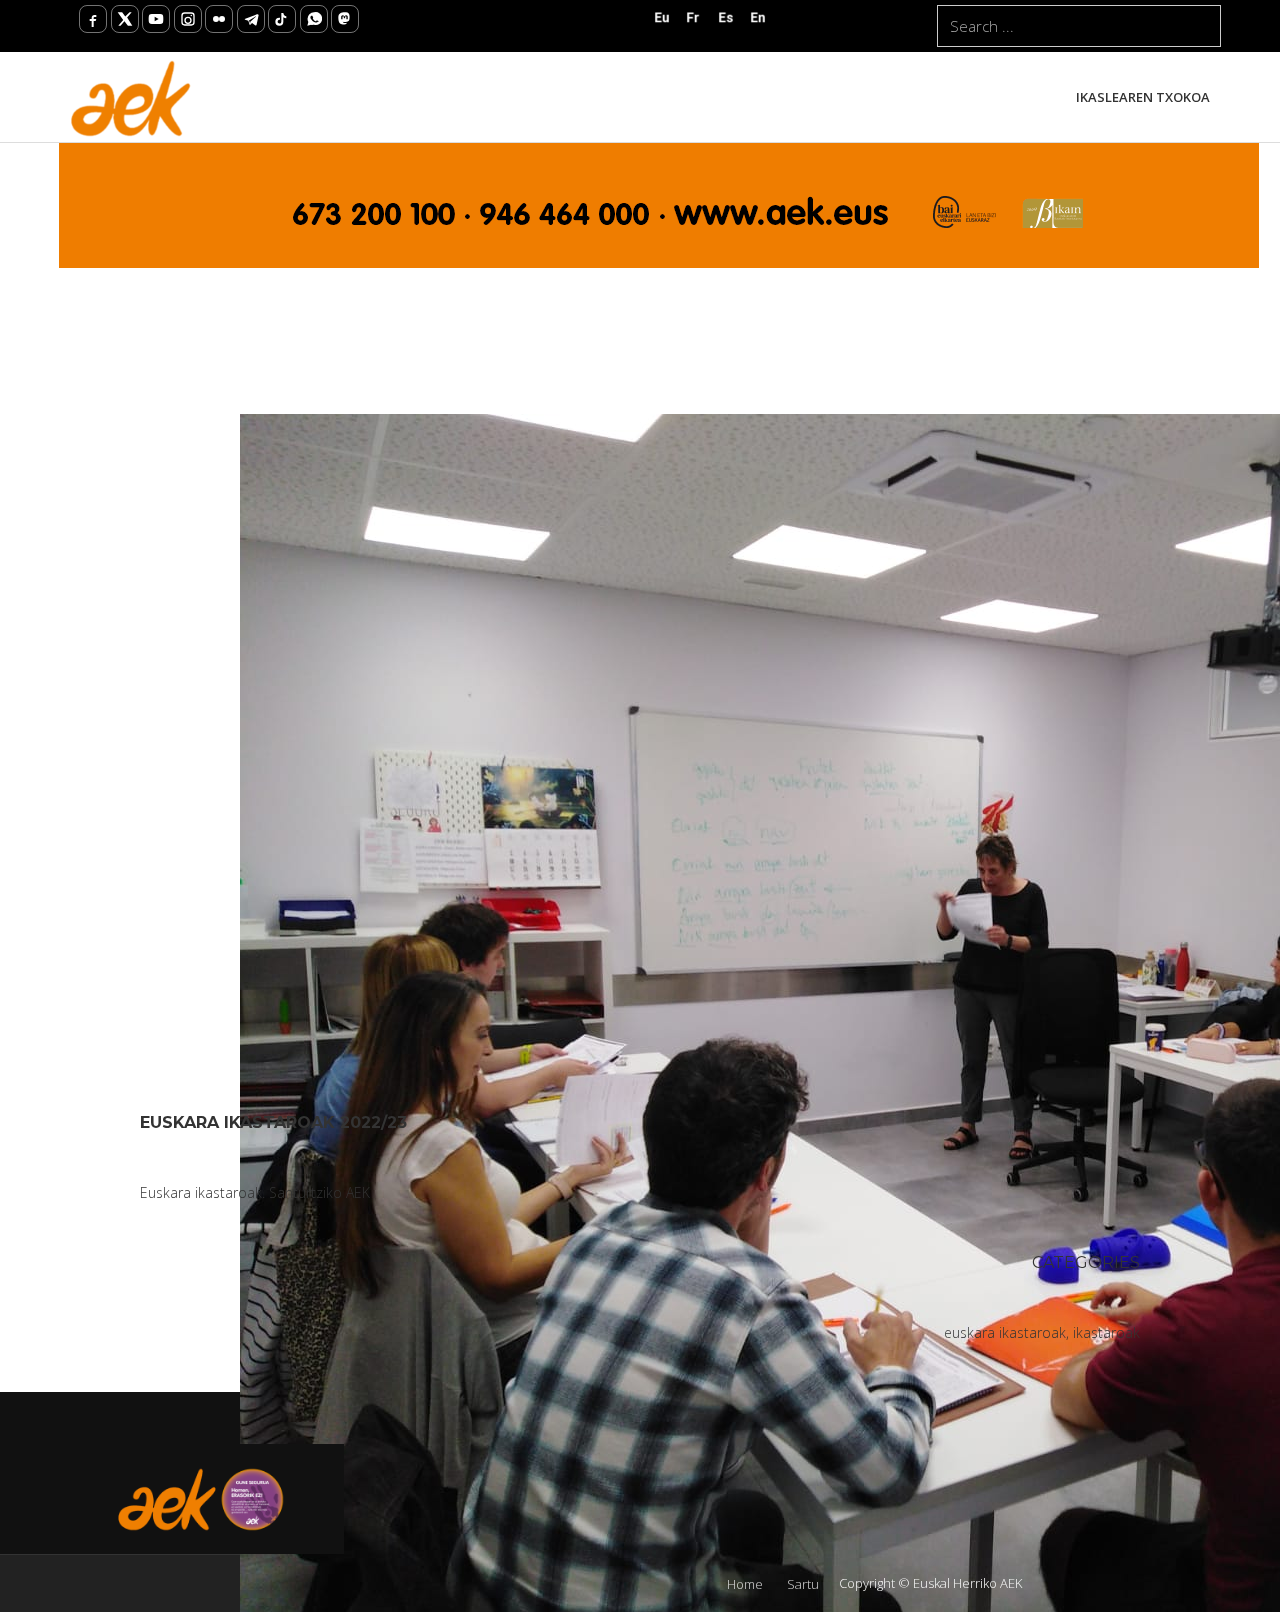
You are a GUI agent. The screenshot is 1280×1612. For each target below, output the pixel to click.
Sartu (803, 1584)
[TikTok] (282, 19)
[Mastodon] (345, 19)
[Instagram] (188, 19)
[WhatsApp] (314, 19)
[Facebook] (93, 19)
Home (745, 1584)
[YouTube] (156, 19)
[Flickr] (219, 19)
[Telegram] (251, 19)
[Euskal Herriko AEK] (131, 97)
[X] (125, 19)
